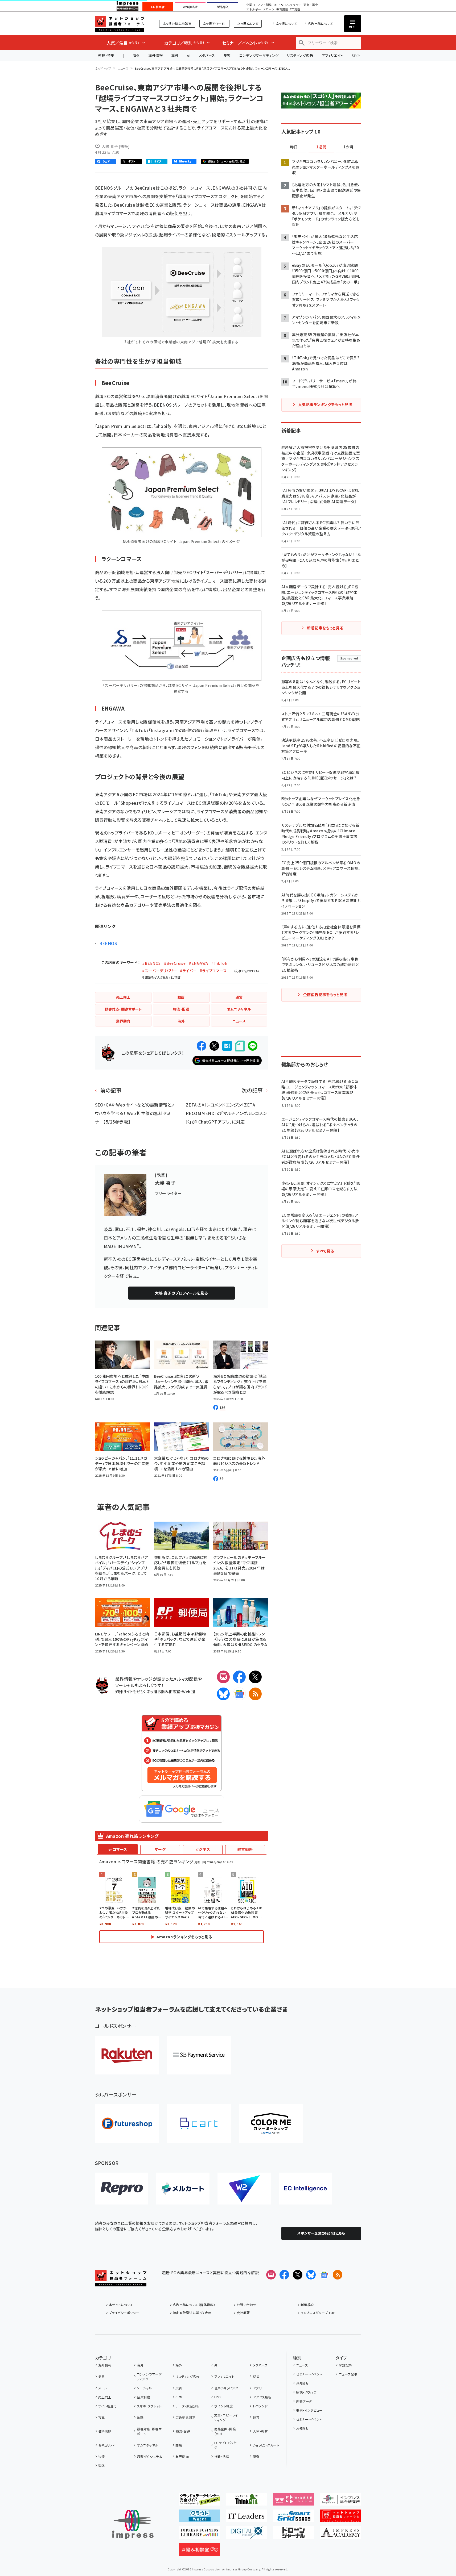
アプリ (257, 2388)
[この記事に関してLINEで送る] (253, 1046)
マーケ (160, 1849)
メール (103, 2388)
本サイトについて (121, 2305)
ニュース (123, 68)
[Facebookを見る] (284, 2275)
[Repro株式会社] (122, 2189)
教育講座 (282, 9)
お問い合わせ (247, 2305)
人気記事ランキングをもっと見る (325, 404)
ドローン (269, 9)
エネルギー (254, 9)
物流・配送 (183, 2431)
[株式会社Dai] (199, 2124)
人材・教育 (260, 2431)
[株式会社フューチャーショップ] (127, 2124)
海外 (136, 55)
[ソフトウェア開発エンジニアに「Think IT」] (246, 2501)
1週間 (321, 147)
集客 (227, 55)
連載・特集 (106, 55)
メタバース (207, 55)
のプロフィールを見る (181, 1293)
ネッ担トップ (103, 68)
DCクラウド (293, 5)
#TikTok (219, 963)
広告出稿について (321, 24)
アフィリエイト (332, 55)
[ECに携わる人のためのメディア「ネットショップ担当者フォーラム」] (341, 2518)
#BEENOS (151, 963)
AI (189, 55)
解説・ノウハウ (306, 2392)
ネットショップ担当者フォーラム (120, 24)
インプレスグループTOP (318, 2313)
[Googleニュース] (239, 1694)
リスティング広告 (300, 55)
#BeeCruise (175, 963)
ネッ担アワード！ (214, 24)
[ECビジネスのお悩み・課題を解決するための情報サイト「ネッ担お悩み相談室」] (200, 2552)
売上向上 (105, 2397)
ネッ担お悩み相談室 (177, 24)
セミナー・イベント (309, 2374)
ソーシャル (144, 2388)
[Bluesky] (311, 2275)
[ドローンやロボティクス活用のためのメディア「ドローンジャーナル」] (293, 2535)
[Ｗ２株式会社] (244, 2189)
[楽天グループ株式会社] (127, 2055)
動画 (140, 2417)
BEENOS (108, 943)
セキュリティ (107, 2445)
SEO (256, 2376)
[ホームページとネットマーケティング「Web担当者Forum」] (293, 2501)
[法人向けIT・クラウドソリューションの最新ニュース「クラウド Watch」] (200, 2518)
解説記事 (346, 2365)
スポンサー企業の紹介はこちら (321, 2233)
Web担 (188, 1691)
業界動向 (182, 2456)
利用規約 (307, 2305)
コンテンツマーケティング (259, 55)
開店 (179, 2445)
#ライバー (188, 971)
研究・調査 (311, 5)
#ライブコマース (213, 971)
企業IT (251, 5)
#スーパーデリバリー (159, 971)
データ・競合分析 (188, 2406)
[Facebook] (239, 1677)
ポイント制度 (223, 2406)
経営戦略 (245, 1849)
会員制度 (143, 2397)
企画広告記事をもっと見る (325, 995)
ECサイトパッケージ (227, 2445)
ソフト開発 (264, 5)
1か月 (348, 147)
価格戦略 (105, 2431)
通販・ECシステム (149, 2456)
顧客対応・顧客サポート (149, 2431)
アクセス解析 (262, 2397)
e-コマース (118, 1849)
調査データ (304, 2401)
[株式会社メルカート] (183, 2189)
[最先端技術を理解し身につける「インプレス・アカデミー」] (341, 2535)
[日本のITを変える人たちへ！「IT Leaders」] (246, 2518)
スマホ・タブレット (149, 2406)
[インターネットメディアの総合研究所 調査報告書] (341, 2501)
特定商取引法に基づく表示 (192, 2313)
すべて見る (325, 1251)
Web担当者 (190, 7)
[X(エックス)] (255, 1677)
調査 (256, 2456)
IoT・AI (279, 5)
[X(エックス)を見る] (298, 2275)
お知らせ (302, 2383)
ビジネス (203, 1849)
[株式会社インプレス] (133, 2525)
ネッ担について (287, 24)
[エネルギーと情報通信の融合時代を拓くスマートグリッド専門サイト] (293, 2518)
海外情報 (155, 55)
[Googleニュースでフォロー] (324, 2275)
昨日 (294, 147)
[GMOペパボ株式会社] (271, 2124)
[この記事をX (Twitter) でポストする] (214, 1046)
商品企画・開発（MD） (225, 2431)
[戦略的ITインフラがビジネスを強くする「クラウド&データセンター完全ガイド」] (200, 2501)
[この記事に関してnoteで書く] (240, 1046)
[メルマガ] (223, 1677)
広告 (179, 2388)
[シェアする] (202, 1046)
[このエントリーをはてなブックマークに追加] (227, 1046)
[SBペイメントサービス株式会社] (199, 2055)
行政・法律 (222, 2456)
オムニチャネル (147, 2445)
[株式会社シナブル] (305, 2189)
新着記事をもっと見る (325, 628)
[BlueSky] (223, 1694)
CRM (179, 2397)
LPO (217, 2397)
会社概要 (243, 2313)
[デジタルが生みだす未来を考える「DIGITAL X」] (246, 2535)
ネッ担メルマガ (248, 24)
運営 (256, 2417)
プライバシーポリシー (124, 2313)
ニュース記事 (348, 2374)
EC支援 (295, 9)
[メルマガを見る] (271, 2275)
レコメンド (260, 2406)
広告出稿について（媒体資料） (194, 2305)
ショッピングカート (266, 2445)
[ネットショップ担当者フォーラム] (121, 2282)
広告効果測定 (185, 2417)
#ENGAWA (198, 963)
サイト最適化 (108, 2406)
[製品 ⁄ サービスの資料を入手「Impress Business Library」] (200, 2535)
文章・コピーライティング (226, 2417)
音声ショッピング (226, 2388)
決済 (102, 2456)
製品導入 (223, 7)
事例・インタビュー (309, 2410)
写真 (102, 2417)
